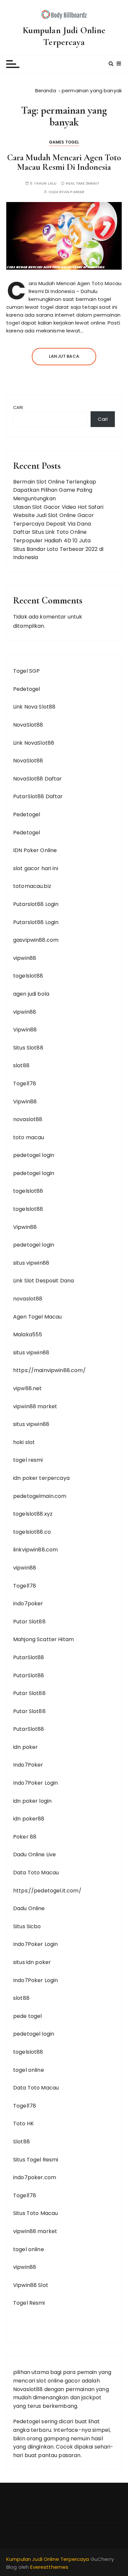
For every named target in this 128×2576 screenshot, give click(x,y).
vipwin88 (25, 958)
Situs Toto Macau (35, 2213)
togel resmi (28, 1460)
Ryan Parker (72, 192)
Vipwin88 (25, 1030)
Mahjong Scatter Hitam (43, 1639)
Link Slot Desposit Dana (43, 1281)
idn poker (25, 1747)
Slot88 (21, 2142)
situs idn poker (32, 1962)
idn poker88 (29, 1819)
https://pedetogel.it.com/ (47, 1891)
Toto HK (23, 2124)
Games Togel (64, 142)
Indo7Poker (28, 1765)
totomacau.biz (32, 886)
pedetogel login (34, 1155)
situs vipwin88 (31, 1263)
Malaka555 (28, 1334)
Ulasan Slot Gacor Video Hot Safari (58, 507)
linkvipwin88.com (35, 1550)
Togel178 (25, 1084)
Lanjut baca (64, 356)
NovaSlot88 (28, 725)
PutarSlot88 (29, 1657)
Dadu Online (29, 1908)
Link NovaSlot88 (34, 743)
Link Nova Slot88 (34, 707)
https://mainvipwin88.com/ (49, 1370)
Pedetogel (27, 689)
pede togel (28, 2016)
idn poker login (32, 1801)
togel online (29, 2070)
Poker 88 (25, 1837)
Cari (18, 407)
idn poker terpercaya (41, 1478)
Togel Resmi (29, 2303)
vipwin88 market (35, 1406)
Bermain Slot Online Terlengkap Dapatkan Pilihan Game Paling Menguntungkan (55, 490)
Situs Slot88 (28, 1048)
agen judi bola (31, 994)
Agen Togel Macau (37, 1317)
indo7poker (28, 1604)
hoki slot (24, 1442)
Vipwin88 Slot (31, 2285)
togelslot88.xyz (33, 1514)
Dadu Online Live (34, 1854)
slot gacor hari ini (36, 868)
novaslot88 (28, 1119)
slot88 (21, 1065)
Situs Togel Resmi (36, 2160)
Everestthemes (49, 2567)
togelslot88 (28, 976)
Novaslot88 (28, 2389)
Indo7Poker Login (35, 1783)
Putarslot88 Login (36, 904)
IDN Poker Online (35, 850)
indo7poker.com (35, 2177)
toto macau (29, 1137)
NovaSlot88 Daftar (38, 779)
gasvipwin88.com (36, 940)
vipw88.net (28, 1388)
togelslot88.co (32, 1532)
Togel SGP (26, 671)
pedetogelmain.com (40, 1496)
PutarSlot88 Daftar (38, 796)
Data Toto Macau (36, 1873)
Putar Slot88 (29, 1622)
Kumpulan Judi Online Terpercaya (64, 36)
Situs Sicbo (27, 1926)
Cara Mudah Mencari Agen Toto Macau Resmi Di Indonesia (64, 162)
